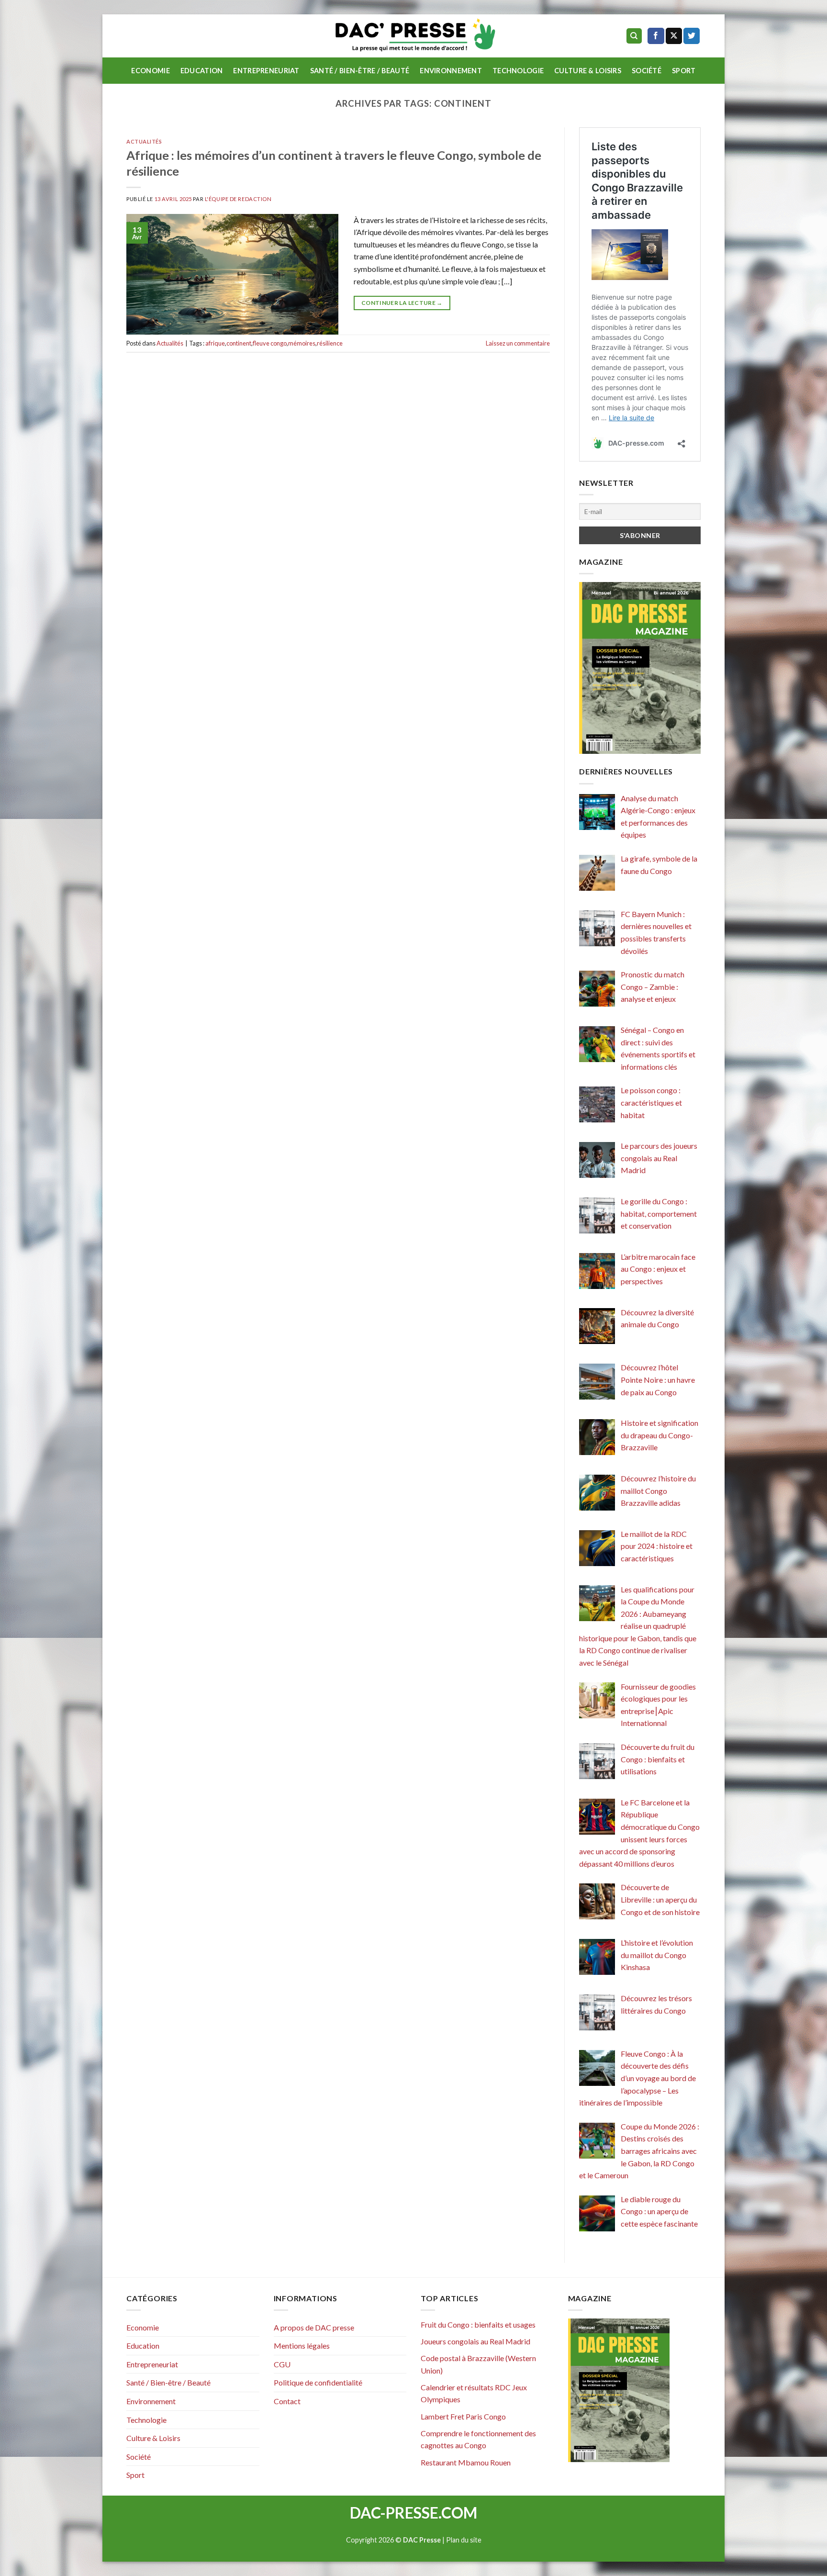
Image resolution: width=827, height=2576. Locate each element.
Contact (287, 2401)
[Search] (634, 36)
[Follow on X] (674, 36)
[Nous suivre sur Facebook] (656, 36)
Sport (684, 71)
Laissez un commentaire (518, 343)
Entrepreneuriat (266, 71)
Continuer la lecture (402, 303)
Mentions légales (302, 2346)
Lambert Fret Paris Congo (463, 2416)
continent (239, 343)
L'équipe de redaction (238, 199)
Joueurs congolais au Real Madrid (475, 2341)
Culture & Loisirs (588, 71)
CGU (282, 2364)
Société (647, 71)
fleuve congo (270, 343)
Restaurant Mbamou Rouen (466, 2462)
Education (202, 71)
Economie (150, 71)
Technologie (518, 71)
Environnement (451, 71)
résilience (330, 343)
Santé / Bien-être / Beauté (360, 71)
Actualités (144, 141)
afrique (215, 343)
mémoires (302, 343)
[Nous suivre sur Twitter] (692, 36)
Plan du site (464, 2540)
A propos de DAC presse (314, 2327)
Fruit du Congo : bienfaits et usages (478, 2324)
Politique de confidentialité (318, 2382)
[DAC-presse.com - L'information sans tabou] (414, 36)
